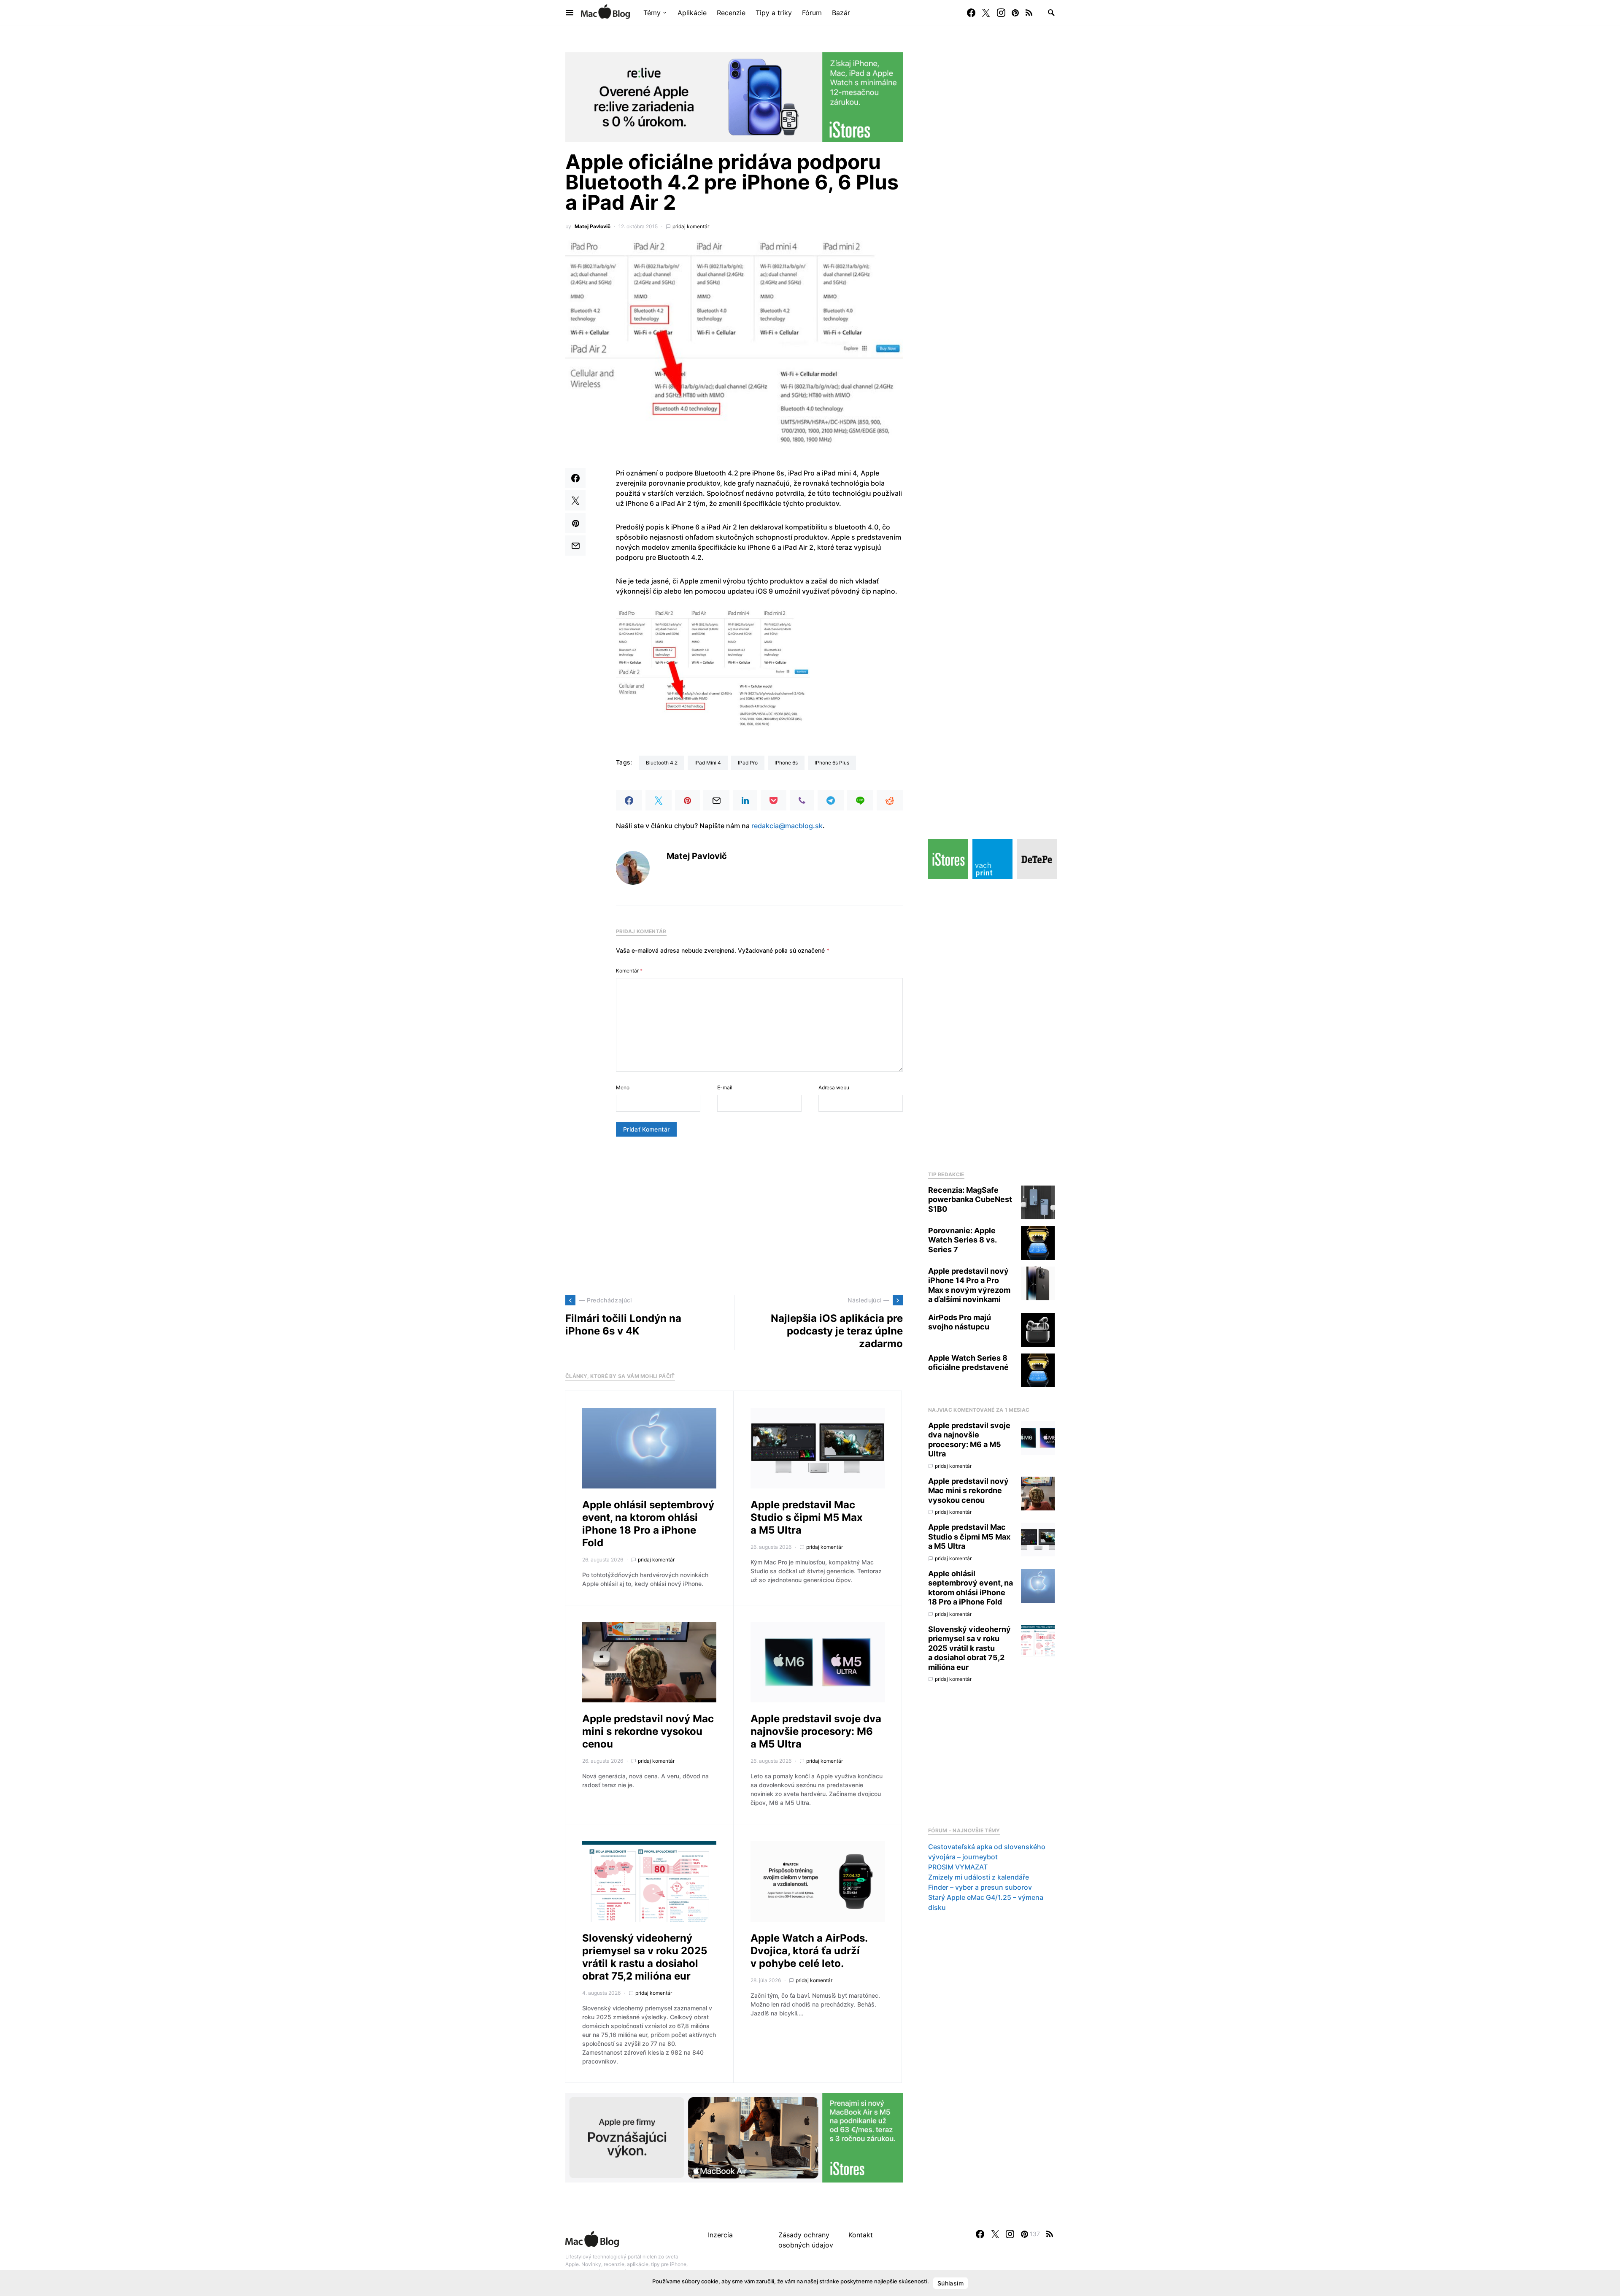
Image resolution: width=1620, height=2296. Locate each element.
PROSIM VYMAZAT (958, 1867)
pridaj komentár (691, 226)
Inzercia (720, 2235)
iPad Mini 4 (708, 763)
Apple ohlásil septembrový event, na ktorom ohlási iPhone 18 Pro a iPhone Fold (648, 1524)
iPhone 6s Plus (832, 763)
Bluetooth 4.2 (662, 763)
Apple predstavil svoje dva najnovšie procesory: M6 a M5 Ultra (816, 1731)
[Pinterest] (1015, 13)
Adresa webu (834, 1087)
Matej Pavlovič (593, 226)
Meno (623, 1087)
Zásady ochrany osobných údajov (806, 2240)
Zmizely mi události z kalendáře (979, 1877)
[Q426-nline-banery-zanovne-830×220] (734, 96)
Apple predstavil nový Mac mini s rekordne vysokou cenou (648, 1731)
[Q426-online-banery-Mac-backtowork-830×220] (734, 2137)
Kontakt (861, 2235)
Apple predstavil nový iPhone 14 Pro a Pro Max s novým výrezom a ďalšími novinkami (969, 1285)
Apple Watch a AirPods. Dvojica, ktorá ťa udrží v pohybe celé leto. (809, 1951)
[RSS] (1029, 13)
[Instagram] (1001, 13)
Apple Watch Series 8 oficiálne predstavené (968, 1363)
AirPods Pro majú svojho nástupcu (960, 1322)
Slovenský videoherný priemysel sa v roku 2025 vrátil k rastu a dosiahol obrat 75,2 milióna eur (645, 1957)
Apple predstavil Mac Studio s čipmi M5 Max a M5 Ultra (807, 1517)
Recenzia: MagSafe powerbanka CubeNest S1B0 (970, 1199)
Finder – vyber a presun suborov (980, 1887)
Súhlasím (950, 2283)
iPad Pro (748, 763)
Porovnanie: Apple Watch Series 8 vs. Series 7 (962, 1240)
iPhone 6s (786, 763)
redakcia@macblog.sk (787, 826)
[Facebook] (971, 13)
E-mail (725, 1087)
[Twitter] (986, 13)
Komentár (629, 971)
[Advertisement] (734, 1216)
